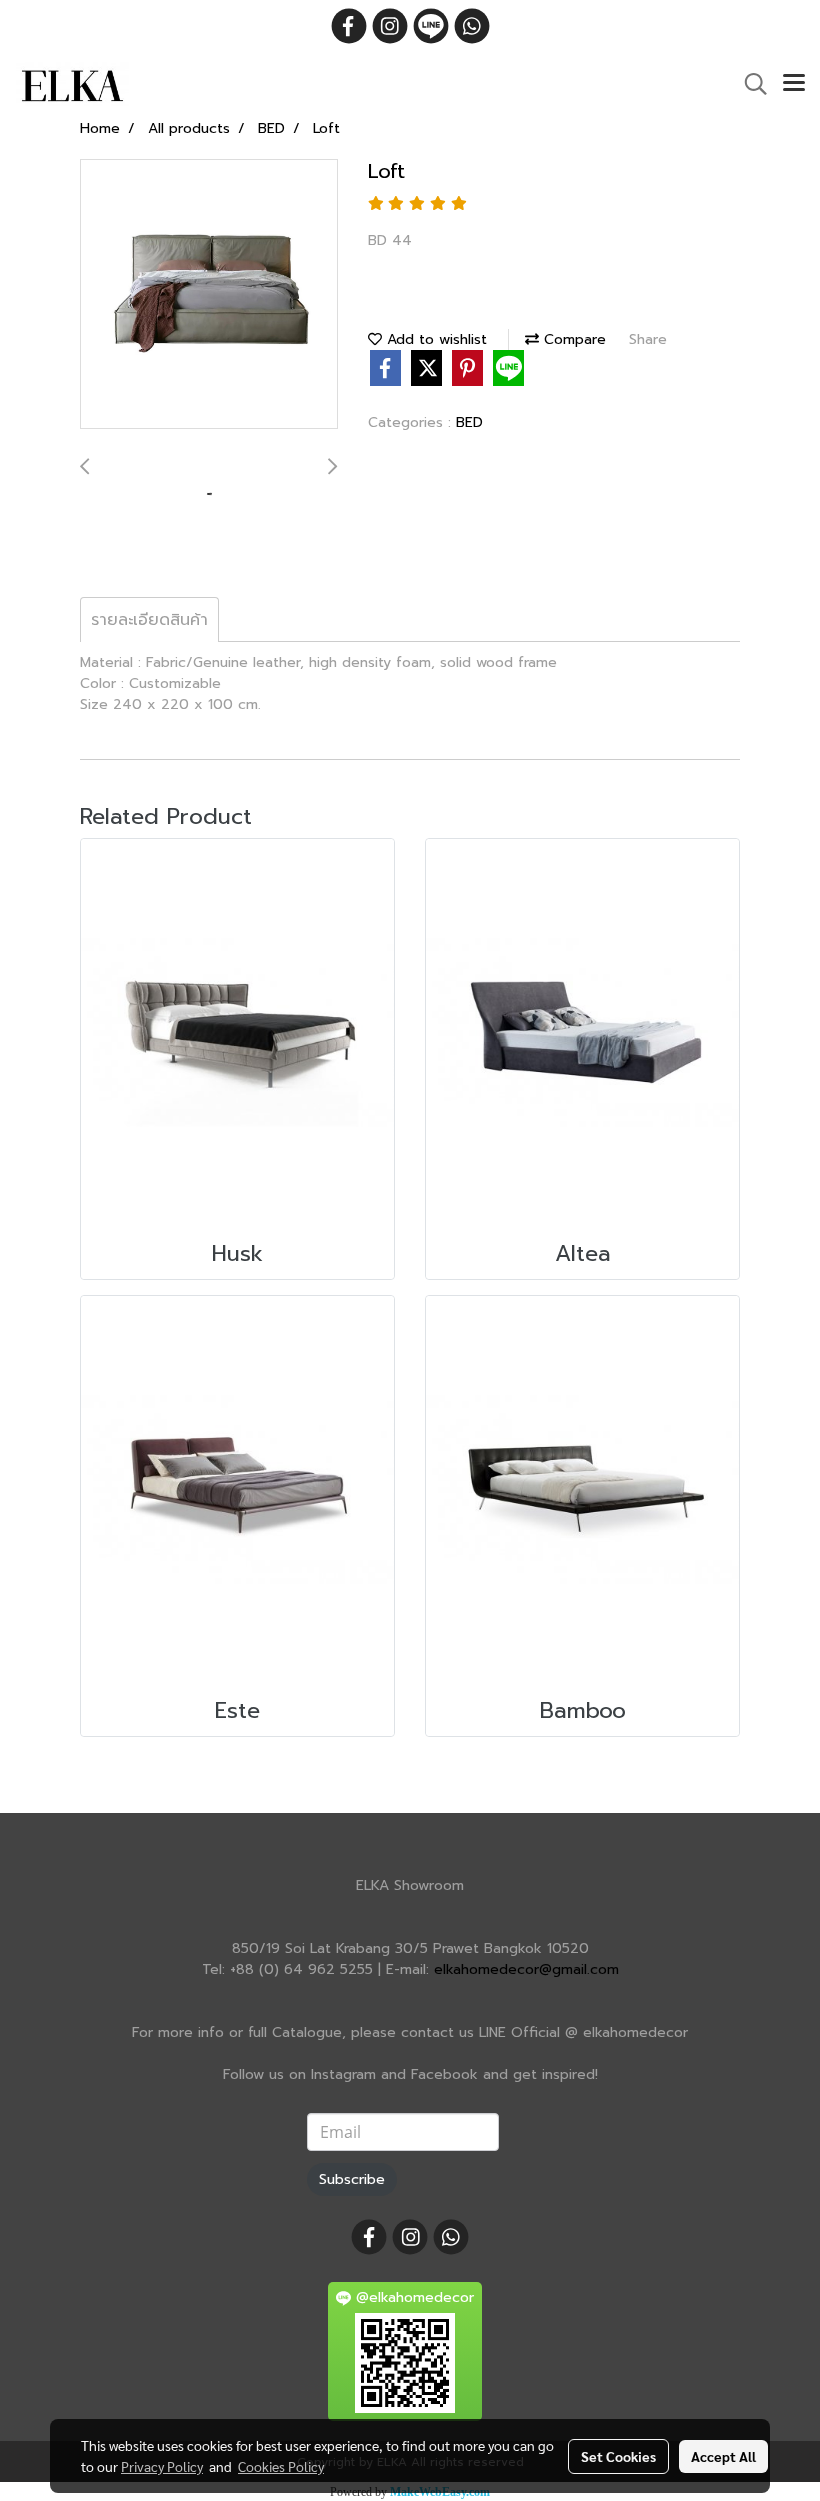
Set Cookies (618, 2456)
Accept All (723, 2456)
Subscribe (352, 2179)
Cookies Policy (281, 2466)
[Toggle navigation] (794, 84)
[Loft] (209, 295)
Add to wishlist (434, 339)
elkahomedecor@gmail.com (526, 1969)
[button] (749, 84)
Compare (572, 339)
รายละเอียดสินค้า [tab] (149, 620)
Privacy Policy (162, 2466)
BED (469, 422)
